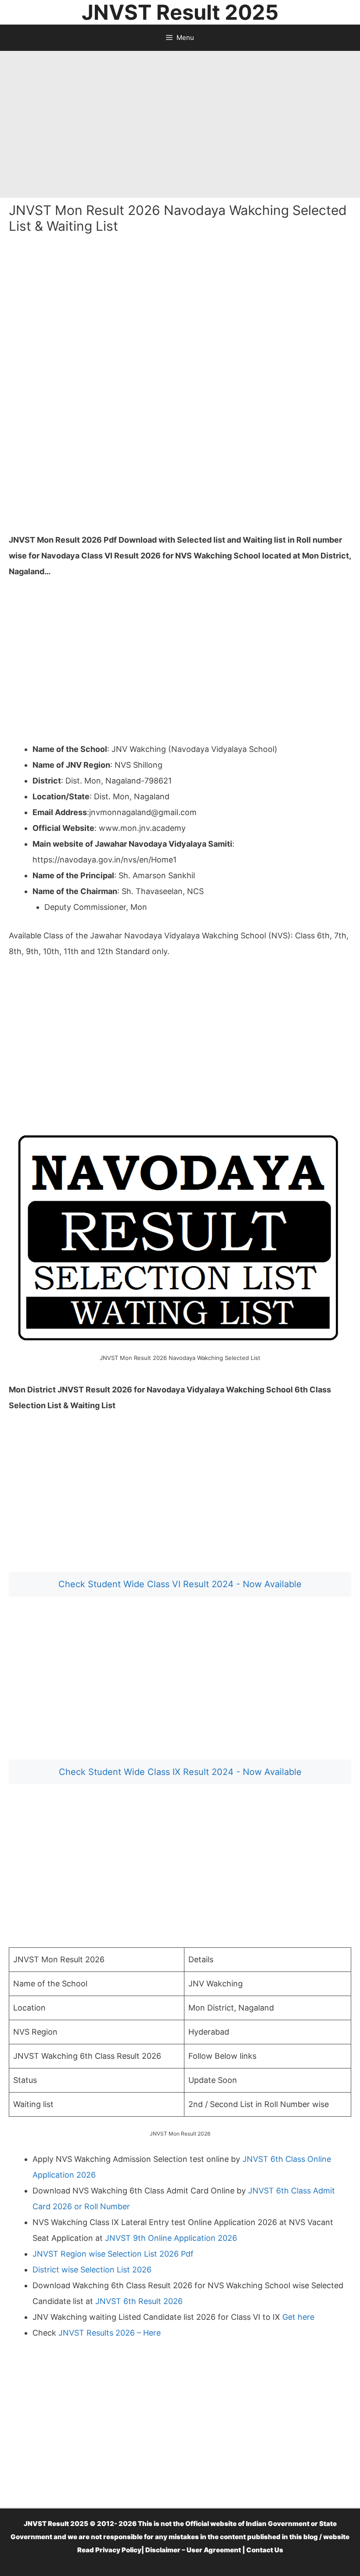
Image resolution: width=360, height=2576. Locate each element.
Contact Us (265, 2550)
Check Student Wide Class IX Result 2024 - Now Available (180, 1772)
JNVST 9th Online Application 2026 (171, 2238)
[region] (180, 121)
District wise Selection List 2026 (92, 2270)
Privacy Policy (118, 2550)
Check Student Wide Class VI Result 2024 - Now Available (180, 1584)
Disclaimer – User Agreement (193, 2550)
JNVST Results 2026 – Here (110, 2333)
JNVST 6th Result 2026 (139, 2301)
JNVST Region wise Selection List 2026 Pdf (113, 2254)
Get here (298, 2317)
